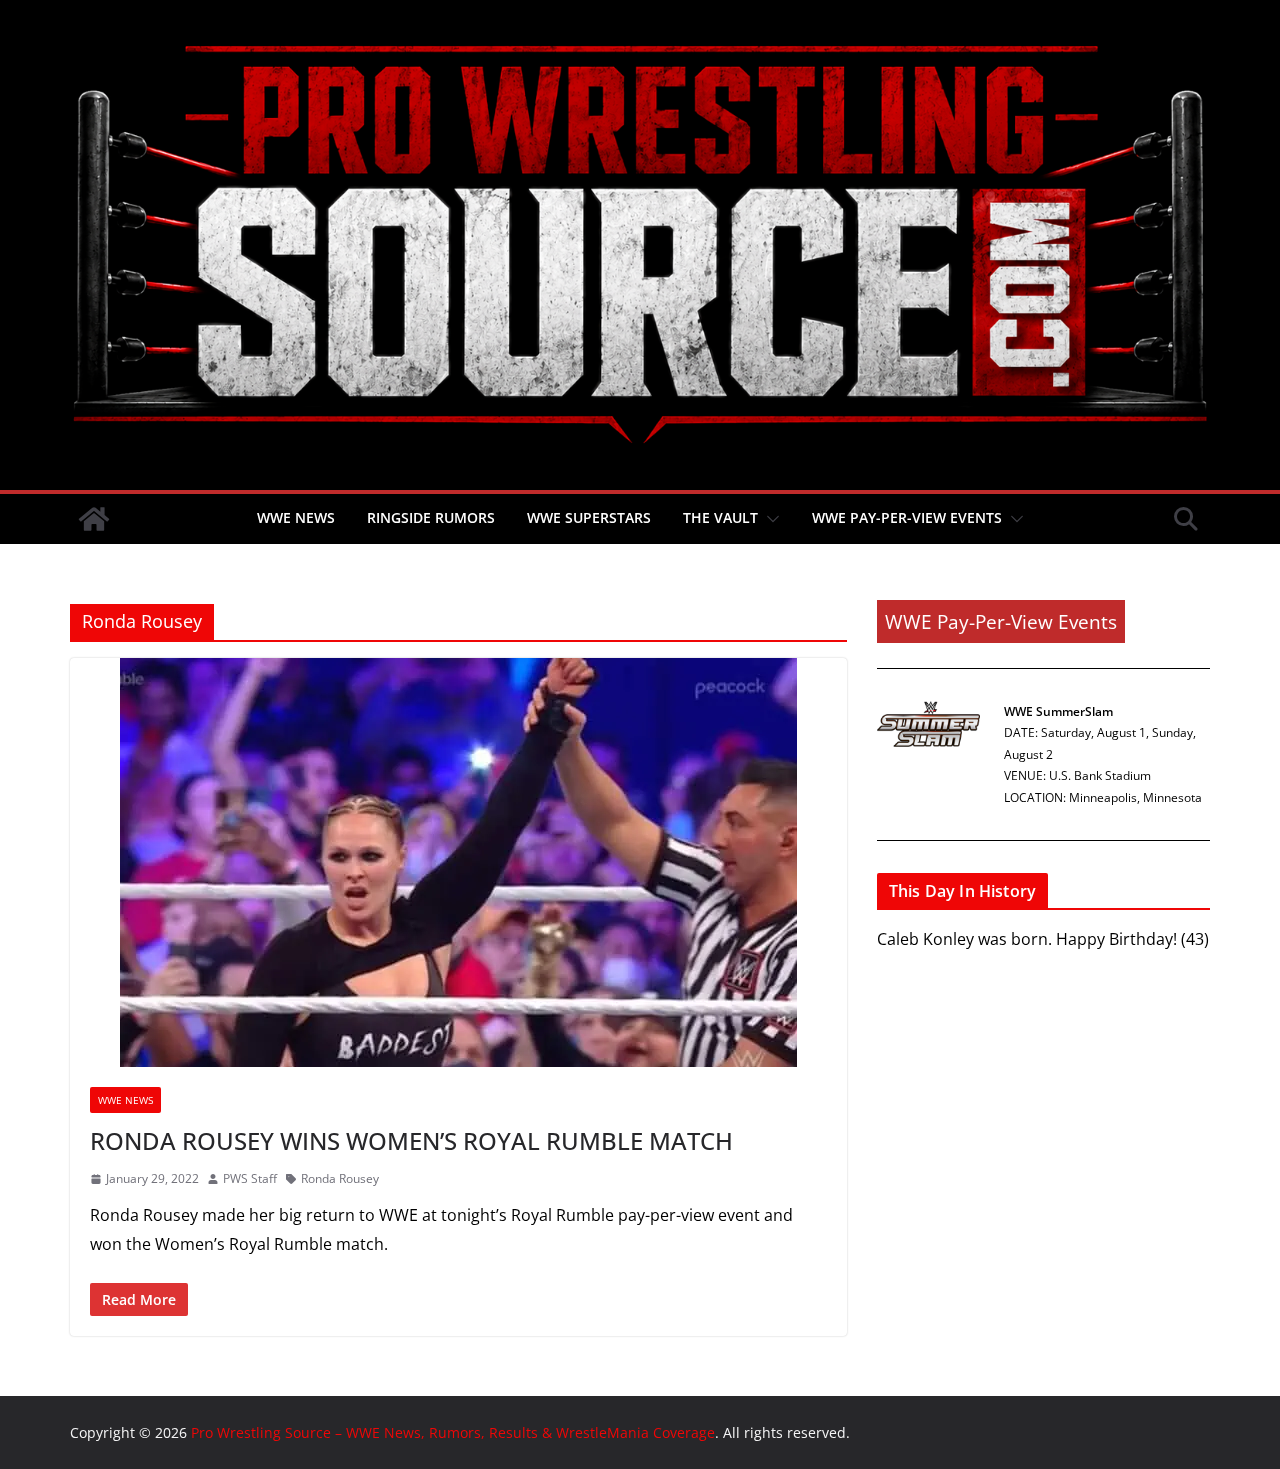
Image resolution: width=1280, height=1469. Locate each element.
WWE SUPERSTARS (589, 517)
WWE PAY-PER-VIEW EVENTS (907, 517)
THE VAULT (720, 517)
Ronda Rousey (340, 1178)
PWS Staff (250, 1178)
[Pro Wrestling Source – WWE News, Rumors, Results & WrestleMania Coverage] (94, 519)
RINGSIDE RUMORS (431, 517)
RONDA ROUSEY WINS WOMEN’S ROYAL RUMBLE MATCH (411, 1140)
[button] (769, 519)
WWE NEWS (296, 517)
